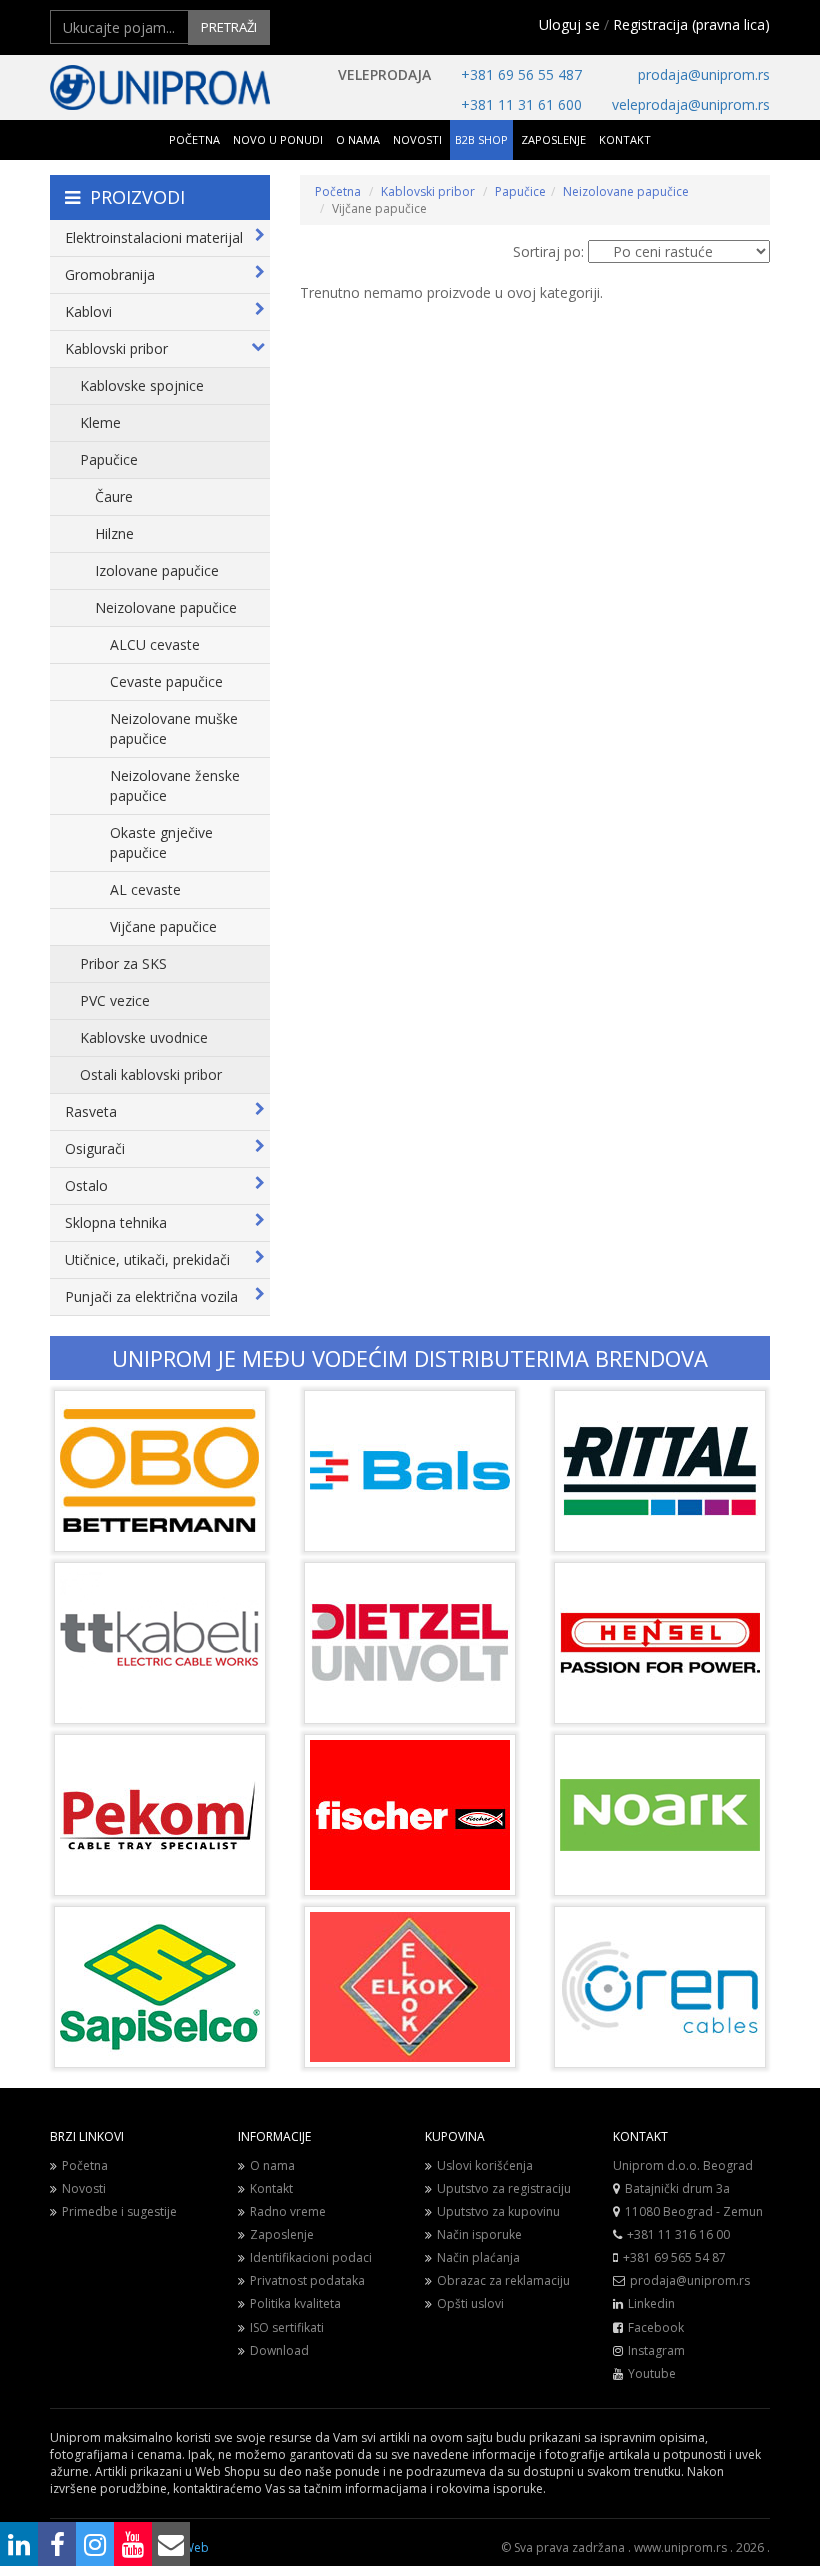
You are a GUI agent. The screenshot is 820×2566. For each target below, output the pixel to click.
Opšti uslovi (470, 2303)
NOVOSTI (417, 139)
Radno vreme (288, 2211)
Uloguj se (569, 24)
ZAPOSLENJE (553, 139)
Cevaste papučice (166, 681)
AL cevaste (145, 889)
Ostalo (86, 1185)
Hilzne (114, 533)
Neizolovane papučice (166, 607)
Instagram (656, 2350)
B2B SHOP (481, 139)
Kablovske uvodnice (144, 1037)
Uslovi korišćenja (485, 2165)
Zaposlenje (282, 2234)
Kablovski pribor (116, 348)
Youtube (652, 2373)
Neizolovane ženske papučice (175, 785)
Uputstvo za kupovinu (498, 2211)
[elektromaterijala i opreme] (160, 87)
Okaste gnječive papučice (161, 842)
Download (279, 2350)
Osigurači (95, 1148)
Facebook (656, 2327)
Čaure (114, 496)
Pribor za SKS (123, 963)
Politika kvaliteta (295, 2303)
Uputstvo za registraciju (504, 2188)
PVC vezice (115, 1000)
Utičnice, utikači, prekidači (147, 1259)
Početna (338, 191)
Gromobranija (110, 274)
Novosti (84, 2188)
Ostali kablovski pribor (151, 1074)
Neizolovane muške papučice (174, 728)
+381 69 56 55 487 (521, 74)
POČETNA (194, 139)
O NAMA (358, 139)
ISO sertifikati (287, 2327)
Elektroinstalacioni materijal (154, 237)
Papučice (109, 459)
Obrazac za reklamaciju (503, 2280)
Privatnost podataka (307, 2280)
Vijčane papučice (163, 926)
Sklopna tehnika (116, 1222)
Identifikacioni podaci (311, 2257)
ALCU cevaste (155, 644)
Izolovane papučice (157, 570)
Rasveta (91, 1111)
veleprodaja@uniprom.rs (691, 104)
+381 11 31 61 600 (521, 104)
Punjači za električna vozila (151, 1296)
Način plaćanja (478, 2257)
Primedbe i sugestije (119, 2211)
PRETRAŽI (229, 27)
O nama (272, 2165)
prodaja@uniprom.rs (704, 74)
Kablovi (88, 311)
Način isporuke (479, 2234)
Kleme (100, 422)
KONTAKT (625, 139)
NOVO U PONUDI (278, 139)
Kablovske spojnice (142, 385)
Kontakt (271, 2188)
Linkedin (651, 2303)
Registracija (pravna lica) (691, 24)
